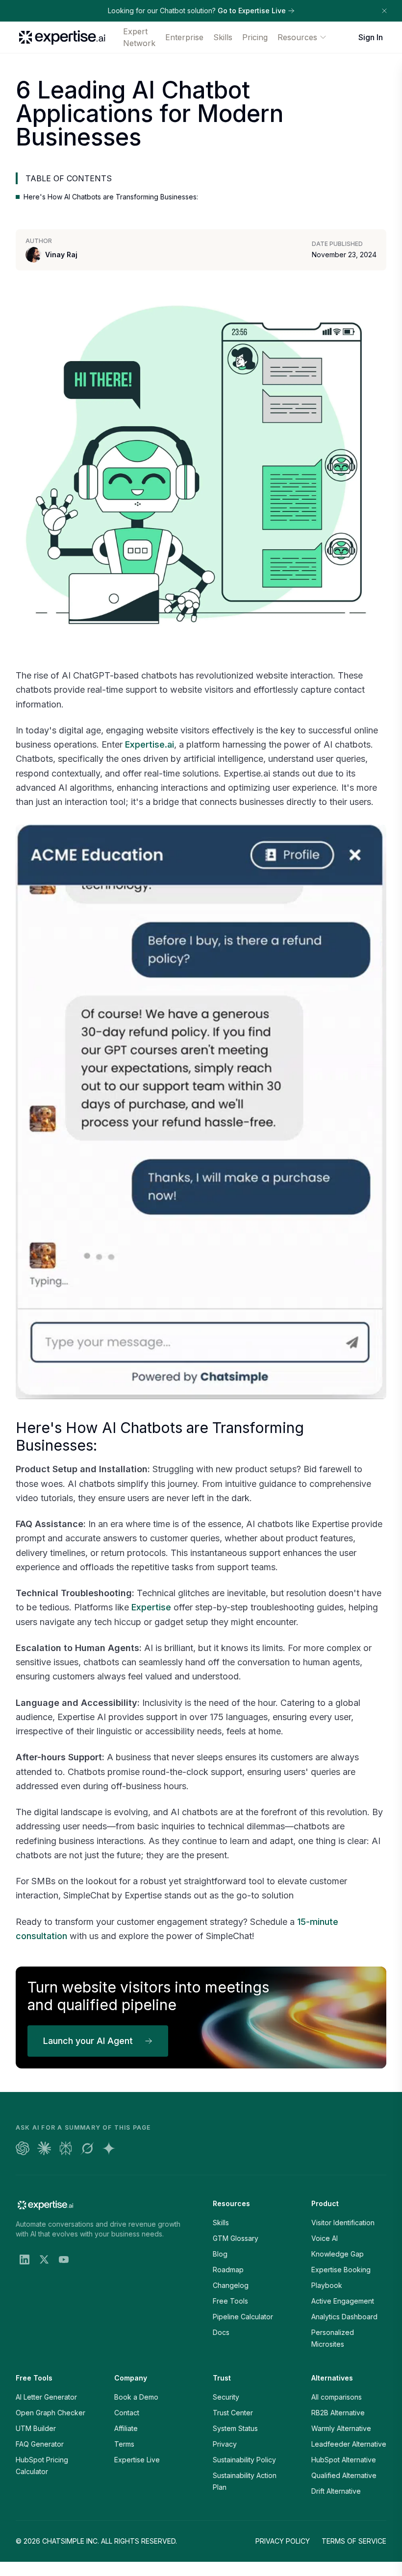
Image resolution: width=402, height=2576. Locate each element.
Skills (223, 37)
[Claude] (44, 2148)
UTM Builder (36, 2428)
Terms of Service (354, 2541)
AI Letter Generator (46, 2397)
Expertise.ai (150, 744)
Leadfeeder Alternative (349, 2444)
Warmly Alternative (341, 2428)
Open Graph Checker (50, 2413)
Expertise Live (137, 2460)
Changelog (231, 2285)
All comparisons (337, 2397)
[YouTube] (64, 2260)
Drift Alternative (336, 2491)
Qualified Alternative (344, 2475)
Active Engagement (343, 2301)
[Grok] (87, 2148)
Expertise (151, 1607)
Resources (297, 37)
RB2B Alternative (338, 2413)
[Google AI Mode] (109, 2148)
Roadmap (228, 2270)
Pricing (255, 37)
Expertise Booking (341, 2270)
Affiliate (126, 2428)
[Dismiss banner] (384, 11)
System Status (235, 2428)
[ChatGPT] (23, 2148)
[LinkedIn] (25, 2260)
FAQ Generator (40, 2444)
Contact (127, 2413)
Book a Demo (136, 2397)
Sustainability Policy (244, 2460)
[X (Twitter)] (44, 2260)
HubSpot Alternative (344, 2460)
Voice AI (325, 2238)
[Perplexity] (66, 2148)
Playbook (327, 2285)
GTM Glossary (236, 2238)
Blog (220, 2254)
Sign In (371, 37)
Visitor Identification (343, 2223)
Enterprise (184, 37)
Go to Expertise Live (252, 11)
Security (226, 2397)
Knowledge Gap (338, 2254)
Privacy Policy (283, 2541)
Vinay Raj (61, 255)
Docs (221, 2332)
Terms (124, 2444)
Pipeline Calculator (243, 2317)
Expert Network (139, 37)
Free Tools (230, 2301)
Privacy (225, 2444)
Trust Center (233, 2413)
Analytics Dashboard (344, 2317)
